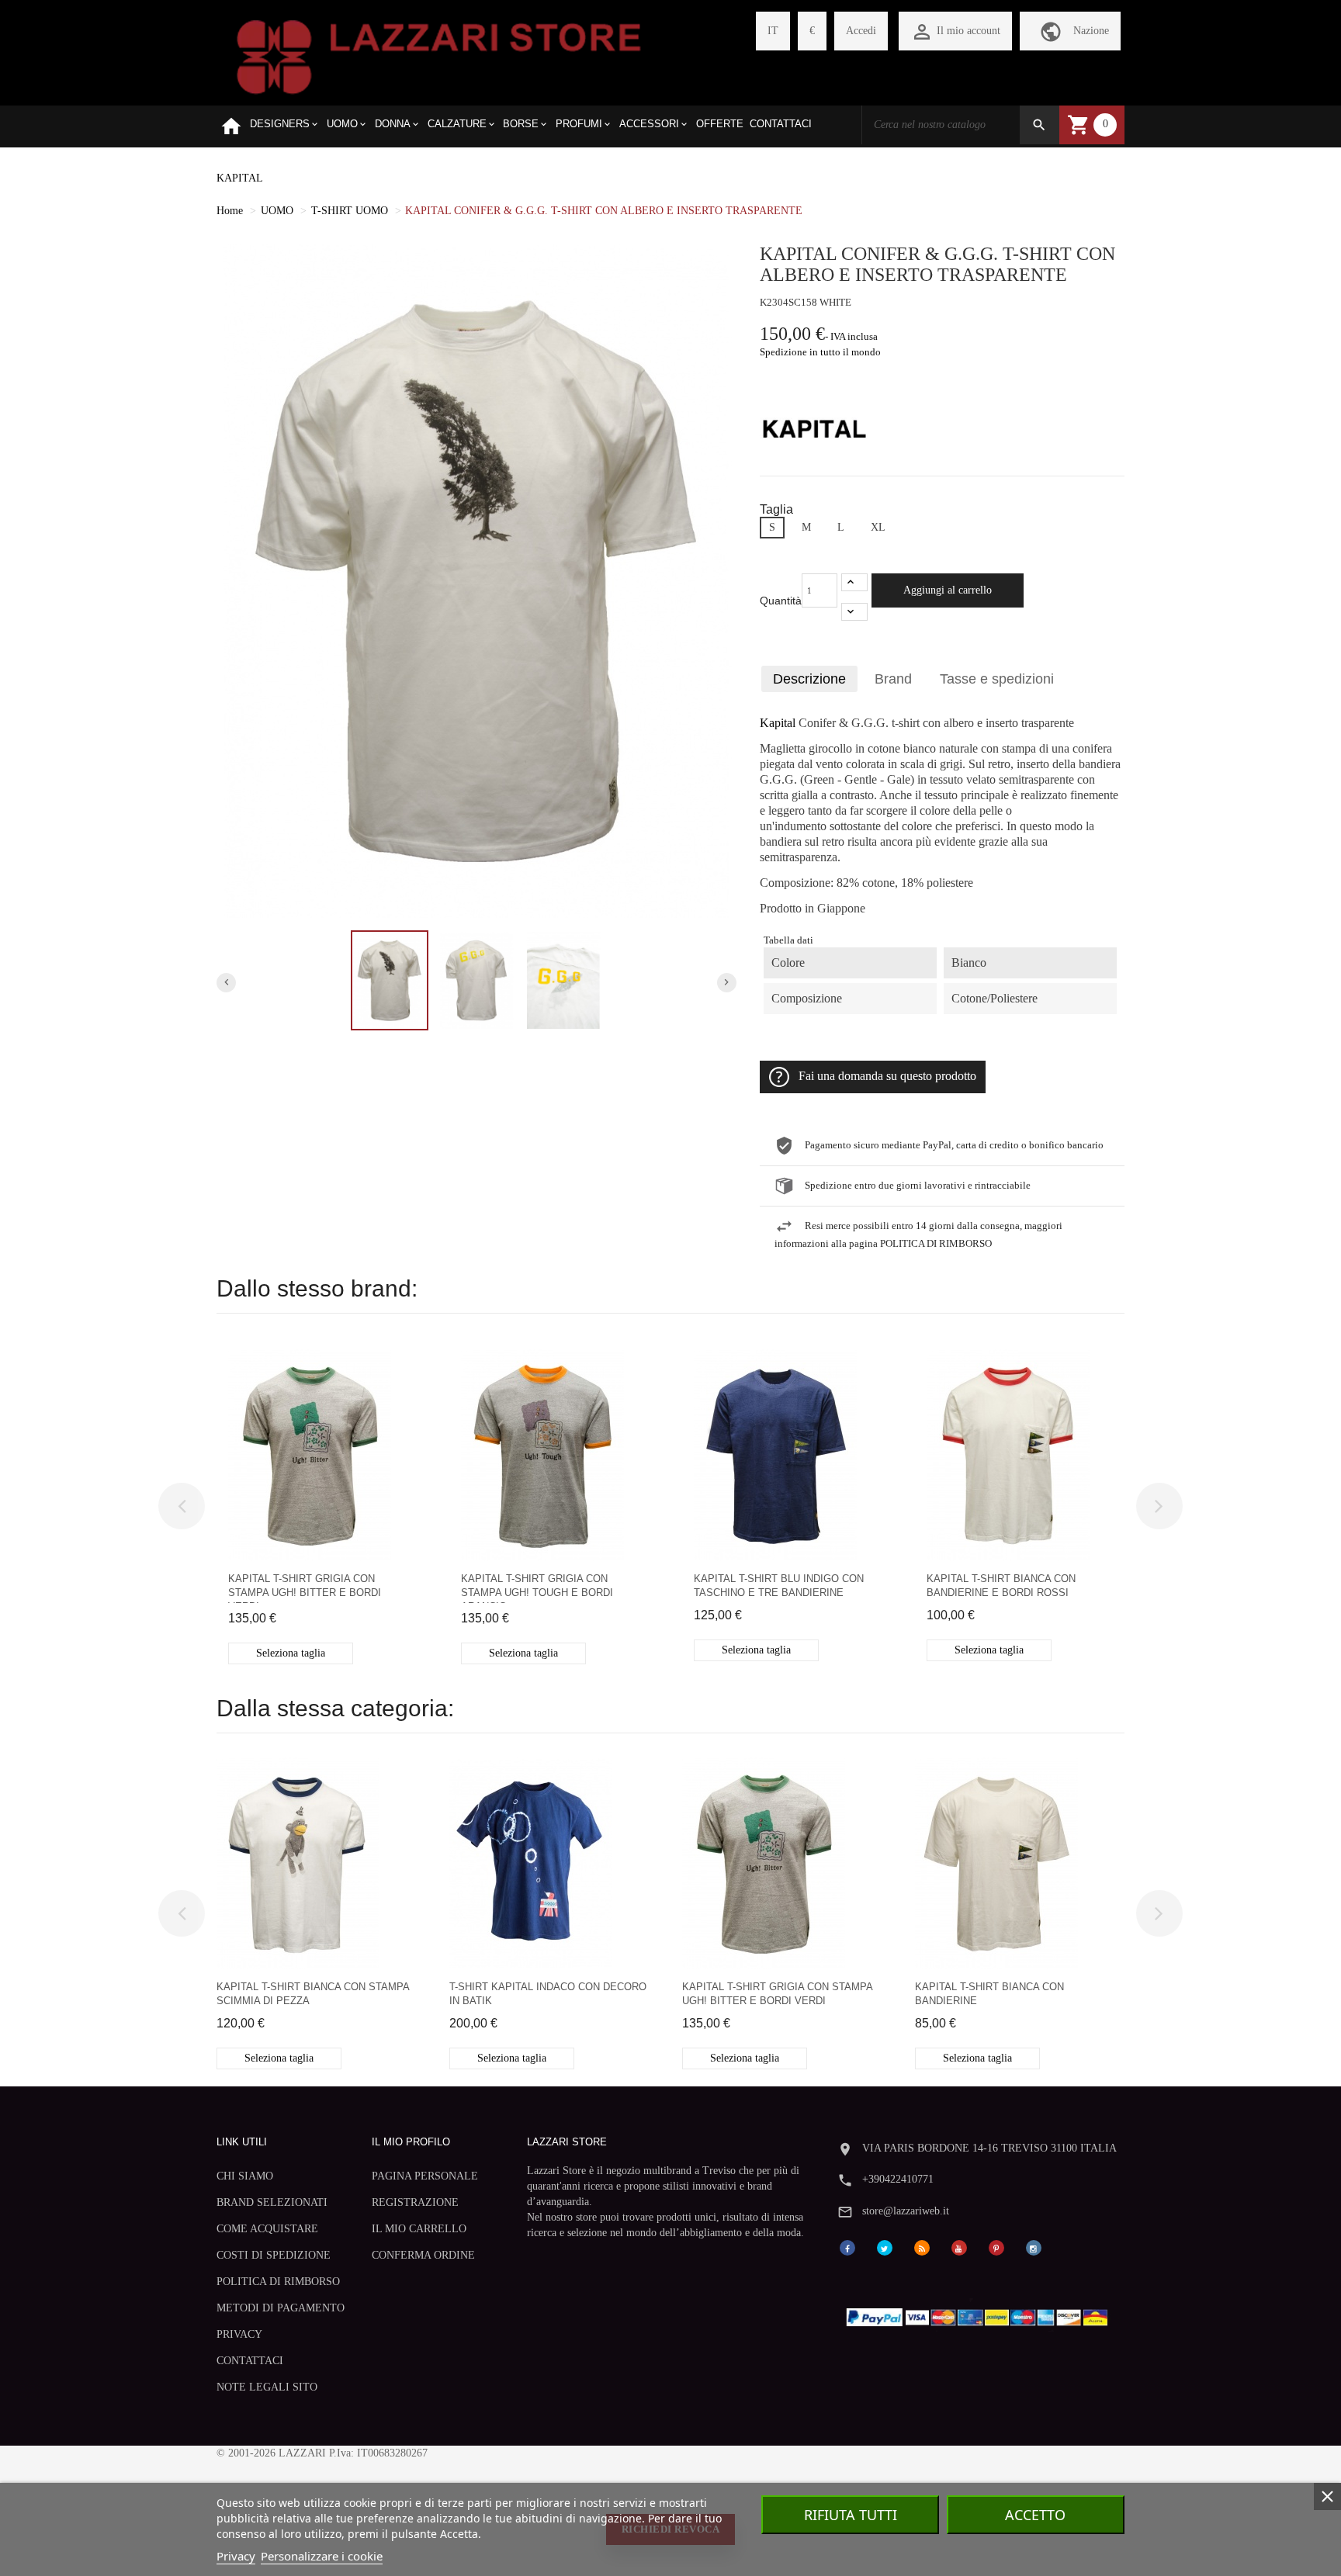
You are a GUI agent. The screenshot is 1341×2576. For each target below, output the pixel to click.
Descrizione (809, 679)
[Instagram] (1034, 2247)
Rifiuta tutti (851, 2515)
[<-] (182, 1506)
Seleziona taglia (291, 1653)
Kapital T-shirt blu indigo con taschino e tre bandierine (779, 1586)
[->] (1159, 1506)
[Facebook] (847, 2247)
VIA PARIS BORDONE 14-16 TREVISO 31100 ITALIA (989, 2148)
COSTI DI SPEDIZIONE (274, 2255)
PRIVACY (239, 2334)
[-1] (854, 612)
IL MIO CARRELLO (419, 2229)
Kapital (778, 723)
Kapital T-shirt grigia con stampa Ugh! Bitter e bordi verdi (305, 1588)
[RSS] (922, 2247)
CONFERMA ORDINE (423, 2255)
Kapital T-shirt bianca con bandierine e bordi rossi (1001, 1586)
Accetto (1035, 2515)
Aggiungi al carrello (948, 590)
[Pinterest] (996, 2247)
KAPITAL (240, 178)
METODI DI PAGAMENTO (281, 2308)
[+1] (854, 582)
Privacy (236, 2556)
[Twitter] (885, 2247)
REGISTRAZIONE (415, 2202)
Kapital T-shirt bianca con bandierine (989, 1994)
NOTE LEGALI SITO (267, 2387)
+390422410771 (898, 2179)
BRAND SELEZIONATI (272, 2202)
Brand (893, 679)
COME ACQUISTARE (267, 2229)
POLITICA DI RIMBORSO (278, 2282)
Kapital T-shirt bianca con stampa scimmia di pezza (313, 1994)
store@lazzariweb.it (906, 2211)
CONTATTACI (250, 2361)
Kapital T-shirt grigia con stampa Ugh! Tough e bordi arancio (537, 1588)
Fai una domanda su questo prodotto (887, 1076)
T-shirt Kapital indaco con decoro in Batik (548, 1994)
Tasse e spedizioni (997, 679)
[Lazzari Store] (439, 55)
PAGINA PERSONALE (425, 2176)
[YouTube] (959, 2247)
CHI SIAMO (245, 2176)
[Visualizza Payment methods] (981, 2314)
